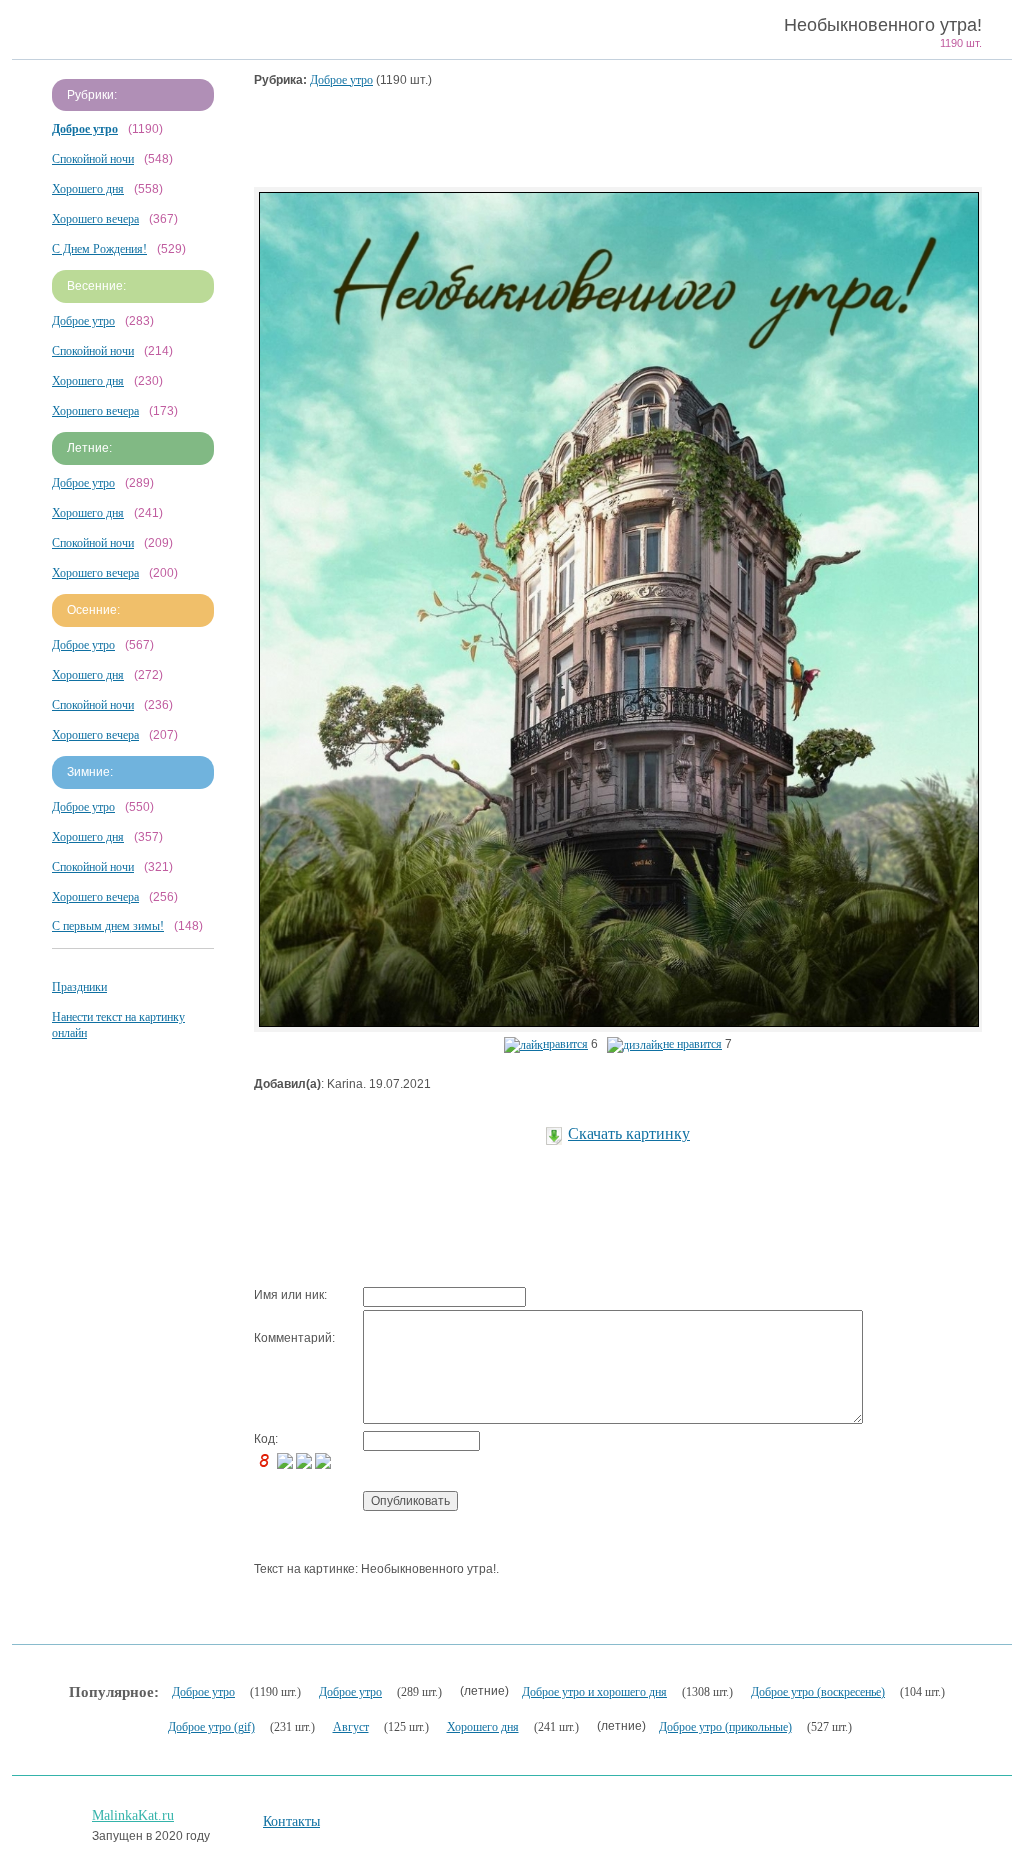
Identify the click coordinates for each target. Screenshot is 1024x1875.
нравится (565, 1044)
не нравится (692, 1044)
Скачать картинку (629, 1133)
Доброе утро (83, 321)
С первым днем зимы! (108, 926)
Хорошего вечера (95, 219)
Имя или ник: (290, 1295)
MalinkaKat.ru (133, 1815)
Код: (266, 1439)
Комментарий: (294, 1338)
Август (351, 1727)
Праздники (79, 987)
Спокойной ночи (93, 159)
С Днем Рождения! (99, 249)
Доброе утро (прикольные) (725, 1727)
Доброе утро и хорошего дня (594, 1692)
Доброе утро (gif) (211, 1727)
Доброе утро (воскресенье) (818, 1692)
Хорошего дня (88, 189)
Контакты (291, 1821)
